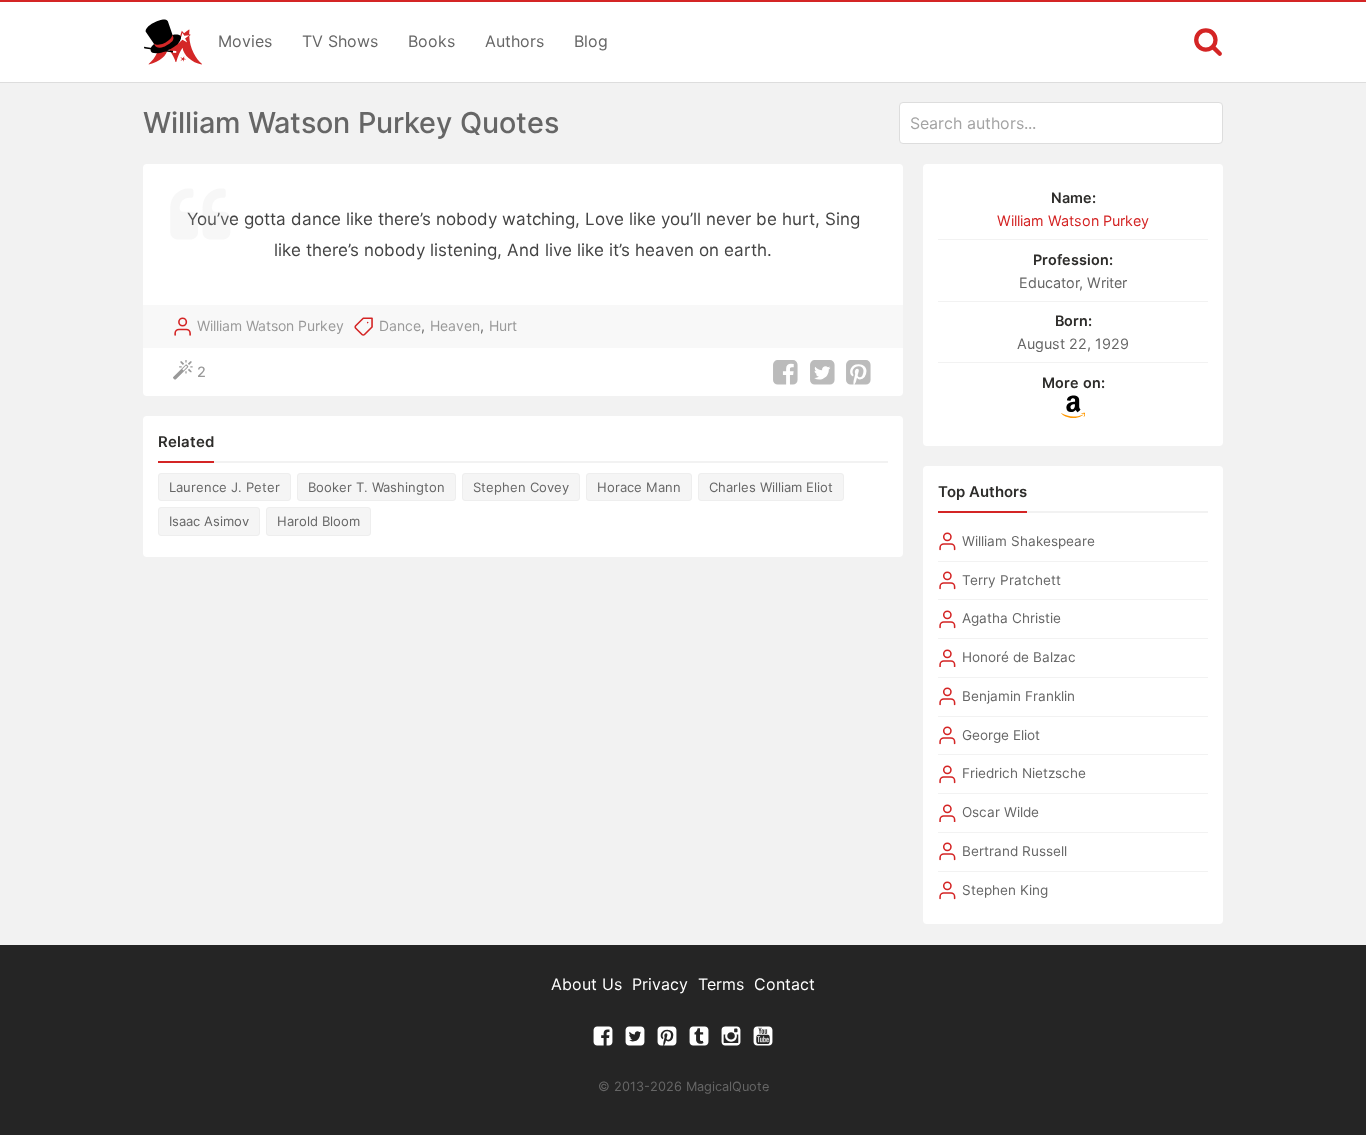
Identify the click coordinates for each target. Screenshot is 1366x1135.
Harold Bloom (318, 521)
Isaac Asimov (209, 521)
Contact (784, 984)
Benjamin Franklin (1018, 696)
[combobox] (1061, 123)
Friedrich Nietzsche (1024, 773)
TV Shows (340, 41)
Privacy (660, 984)
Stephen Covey (521, 487)
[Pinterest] (667, 1041)
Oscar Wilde (1000, 812)
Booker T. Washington (376, 487)
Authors (514, 41)
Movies (245, 41)
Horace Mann (639, 487)
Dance (400, 325)
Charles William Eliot (771, 487)
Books (431, 41)
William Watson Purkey (270, 325)
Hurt (503, 325)
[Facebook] (603, 1041)
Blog (591, 41)
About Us (586, 984)
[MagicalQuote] (173, 42)
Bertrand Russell (1014, 851)
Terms (721, 984)
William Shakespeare (1028, 541)
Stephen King (1005, 890)
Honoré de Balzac (1019, 657)
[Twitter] (635, 1041)
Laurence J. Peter (224, 487)
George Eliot (1001, 735)
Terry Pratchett (1011, 580)
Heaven (455, 325)
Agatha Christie (1011, 618)
